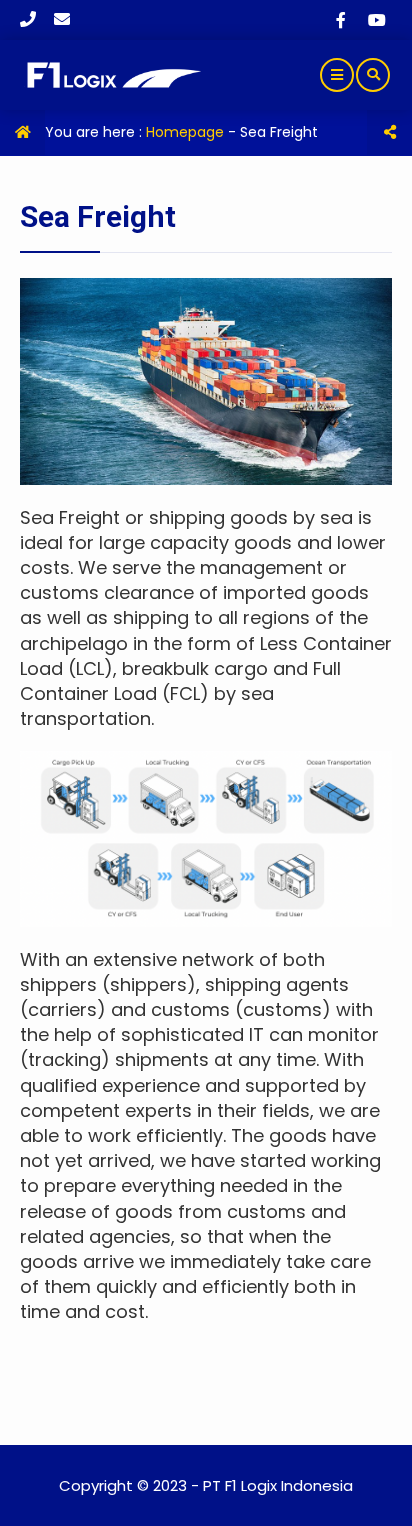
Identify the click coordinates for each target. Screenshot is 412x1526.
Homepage (185, 132)
